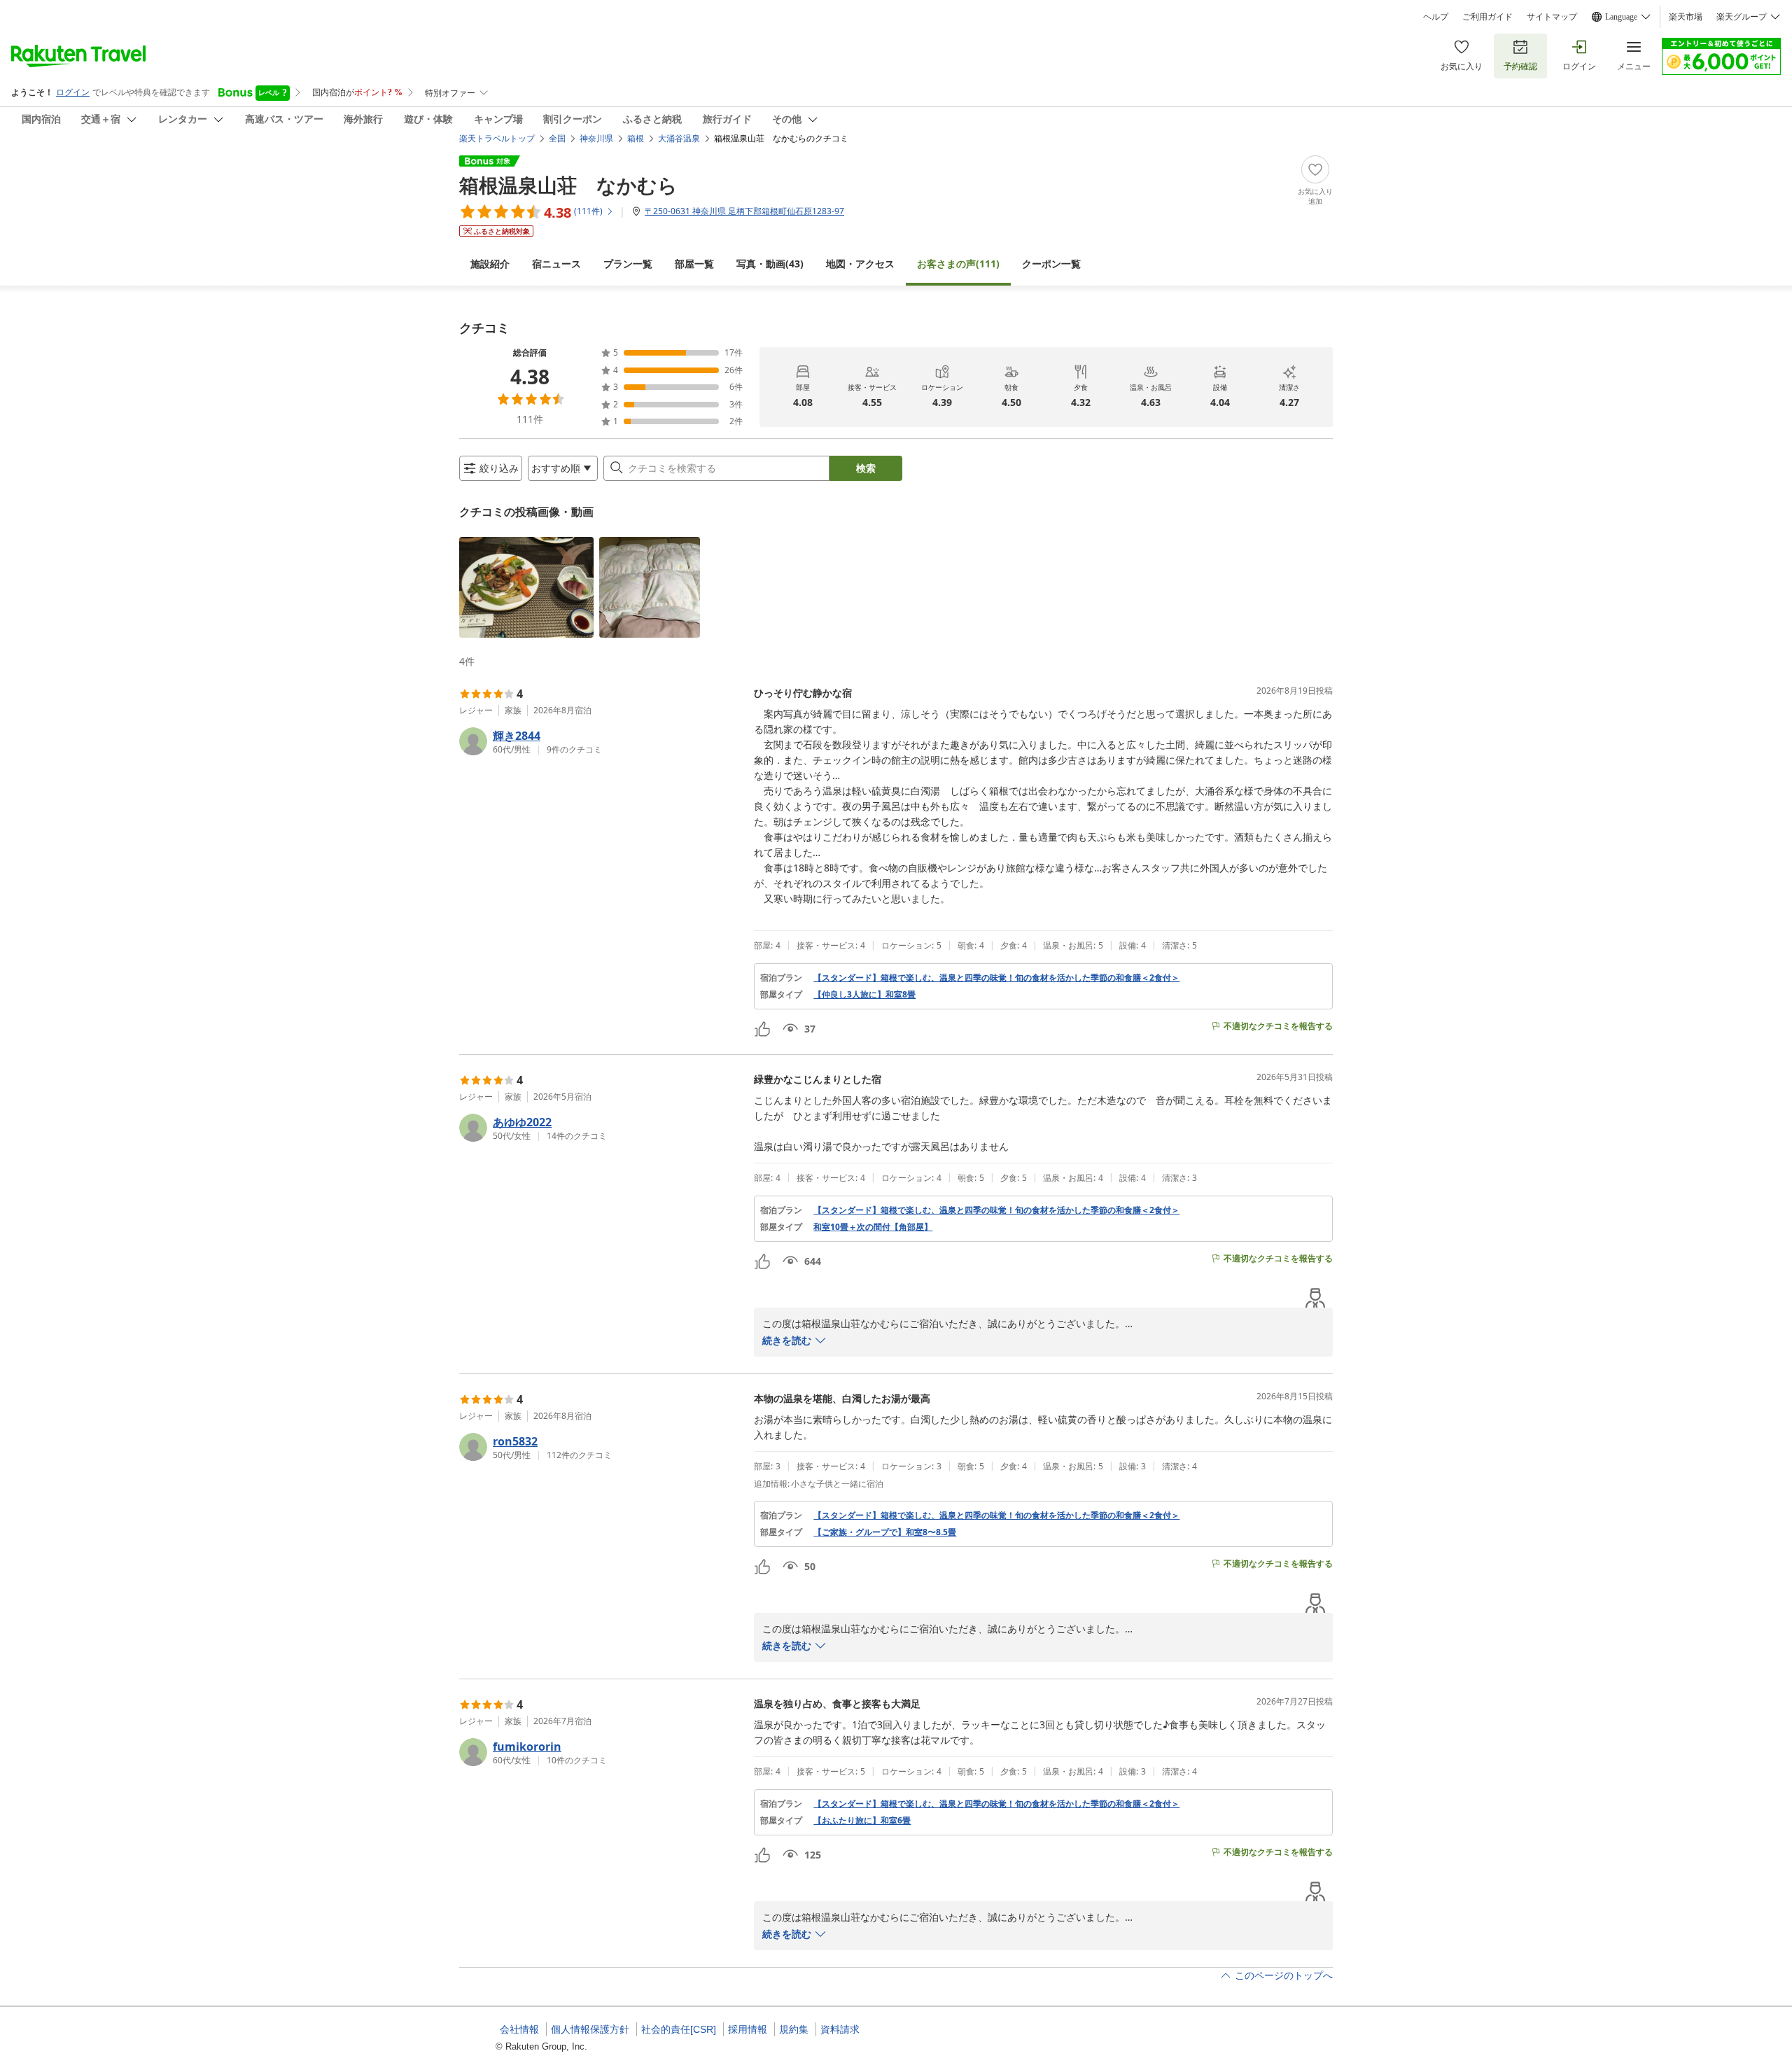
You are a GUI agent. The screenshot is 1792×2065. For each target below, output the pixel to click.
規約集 (794, 2029)
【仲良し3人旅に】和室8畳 (864, 995)
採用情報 (748, 2029)
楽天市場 (1686, 17)
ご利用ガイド (1487, 17)
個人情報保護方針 (590, 2029)
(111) (958, 264)
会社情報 (519, 2029)
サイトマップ (1552, 17)
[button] (526, 587)
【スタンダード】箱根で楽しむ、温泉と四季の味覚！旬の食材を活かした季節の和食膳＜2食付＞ (996, 978)
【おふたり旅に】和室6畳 (862, 1821)
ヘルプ (1436, 17)
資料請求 (840, 2029)
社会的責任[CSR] (679, 2029)
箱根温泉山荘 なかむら (568, 185)
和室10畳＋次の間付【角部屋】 (873, 1227)
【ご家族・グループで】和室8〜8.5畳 (885, 1532)
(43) (770, 264)
